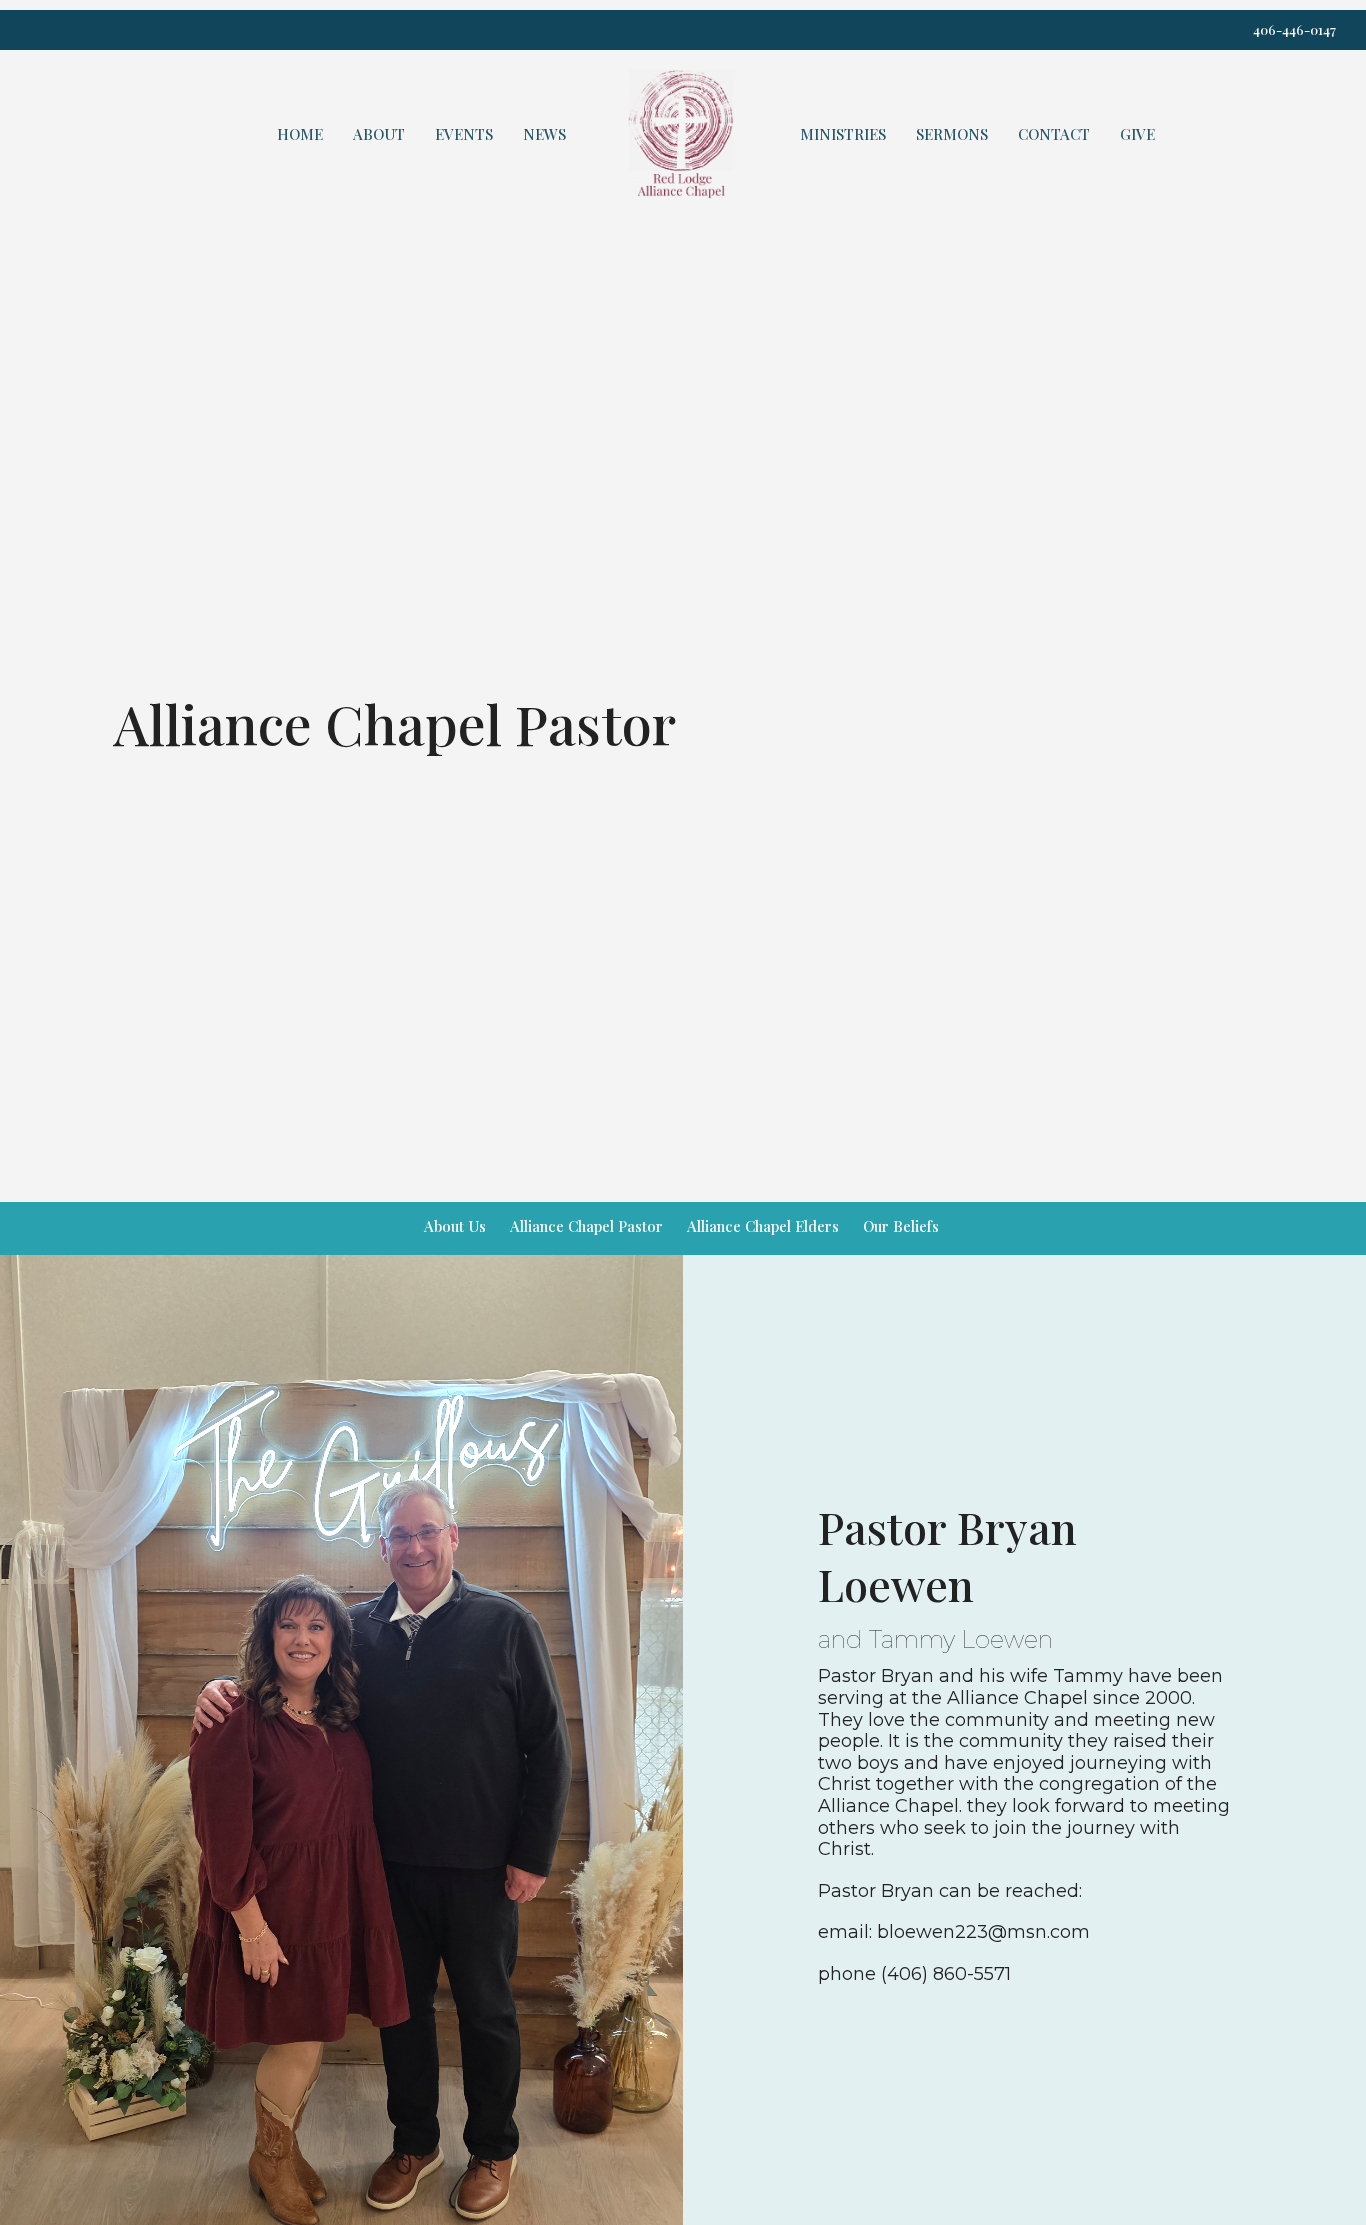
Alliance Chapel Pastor (586, 1226)
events (464, 134)
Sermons (952, 134)
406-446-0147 (1294, 29)
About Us (455, 1226)
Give (1137, 134)
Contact (1054, 134)
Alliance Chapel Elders (763, 1226)
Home (300, 134)
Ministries (843, 134)
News (544, 134)
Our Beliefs (901, 1226)
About (379, 134)
